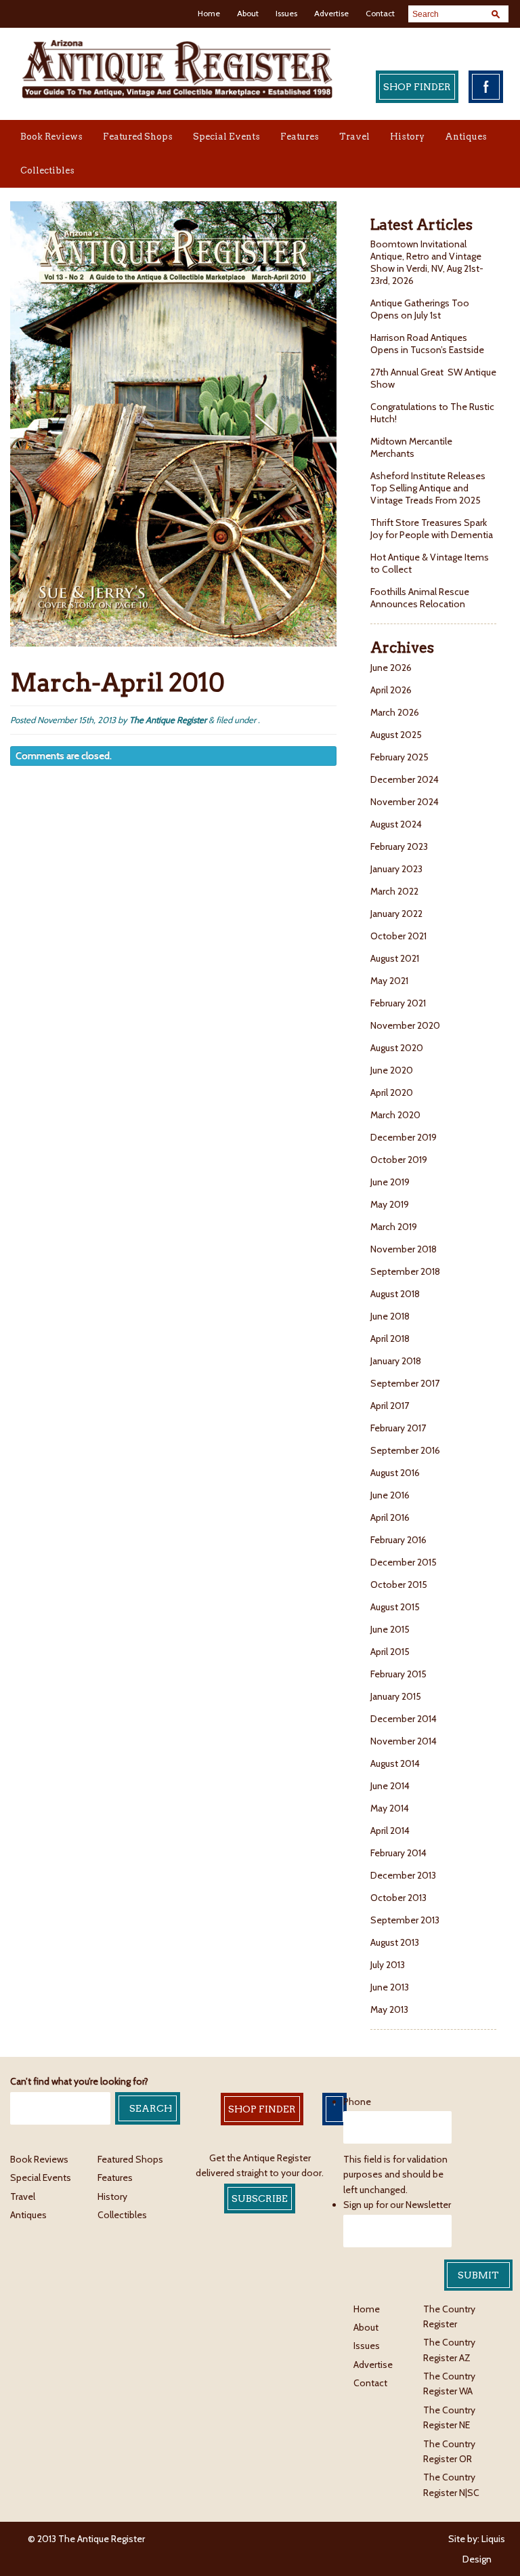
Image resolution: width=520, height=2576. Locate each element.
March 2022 (394, 891)
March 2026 (395, 712)
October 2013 (398, 1898)
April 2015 (390, 1652)
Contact (380, 13)
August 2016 (395, 1473)
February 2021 (398, 1003)
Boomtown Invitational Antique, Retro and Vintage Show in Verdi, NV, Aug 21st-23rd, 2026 (427, 262)
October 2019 (399, 1160)
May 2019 (390, 1204)
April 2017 (390, 1406)
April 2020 (392, 1092)
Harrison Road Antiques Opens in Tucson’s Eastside (427, 344)
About (248, 13)
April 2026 (391, 690)
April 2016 (390, 1517)
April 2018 (390, 1338)
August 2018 (395, 1294)
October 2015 (399, 1585)
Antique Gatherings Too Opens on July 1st (420, 309)
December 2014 (404, 1719)
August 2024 (396, 824)
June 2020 (392, 1070)
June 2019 (390, 1182)
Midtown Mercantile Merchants (411, 447)
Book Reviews (51, 137)
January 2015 (396, 1696)
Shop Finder (417, 87)
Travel (354, 137)
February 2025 (399, 757)
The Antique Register (168, 720)
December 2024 (405, 779)
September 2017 (405, 1383)
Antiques (466, 137)
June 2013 (390, 1987)
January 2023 (396, 869)
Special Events (226, 137)
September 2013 (405, 1920)
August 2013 (395, 1942)
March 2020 (395, 1115)
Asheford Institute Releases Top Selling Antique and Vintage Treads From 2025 (428, 488)
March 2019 (394, 1227)
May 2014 (390, 1808)
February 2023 (399, 846)
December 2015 (404, 1562)
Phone (357, 2102)
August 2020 (397, 1048)
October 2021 (398, 936)
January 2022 (396, 914)
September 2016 (405, 1450)
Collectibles (47, 170)
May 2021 (389, 981)
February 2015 (398, 1674)
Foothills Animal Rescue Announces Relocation (420, 598)
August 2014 (395, 1763)
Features (300, 137)
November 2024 (405, 802)
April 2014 (390, 1831)
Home (209, 13)
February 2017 (398, 1428)
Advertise (331, 13)
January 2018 (396, 1361)
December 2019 (404, 1137)
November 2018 (404, 1249)
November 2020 (405, 1025)
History (407, 137)
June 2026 (391, 668)
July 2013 (388, 1965)
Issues (286, 13)
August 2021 (395, 958)
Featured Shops (138, 137)
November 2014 (404, 1741)
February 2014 (398, 1853)
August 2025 (396, 735)
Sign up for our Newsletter (397, 2205)
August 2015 (395, 1607)
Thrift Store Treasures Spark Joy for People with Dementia (432, 529)
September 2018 (405, 1271)
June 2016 (390, 1495)
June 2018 (390, 1316)
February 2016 (398, 1540)
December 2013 (403, 1875)
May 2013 (389, 2009)
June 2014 (390, 1786)
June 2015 (390, 1629)
